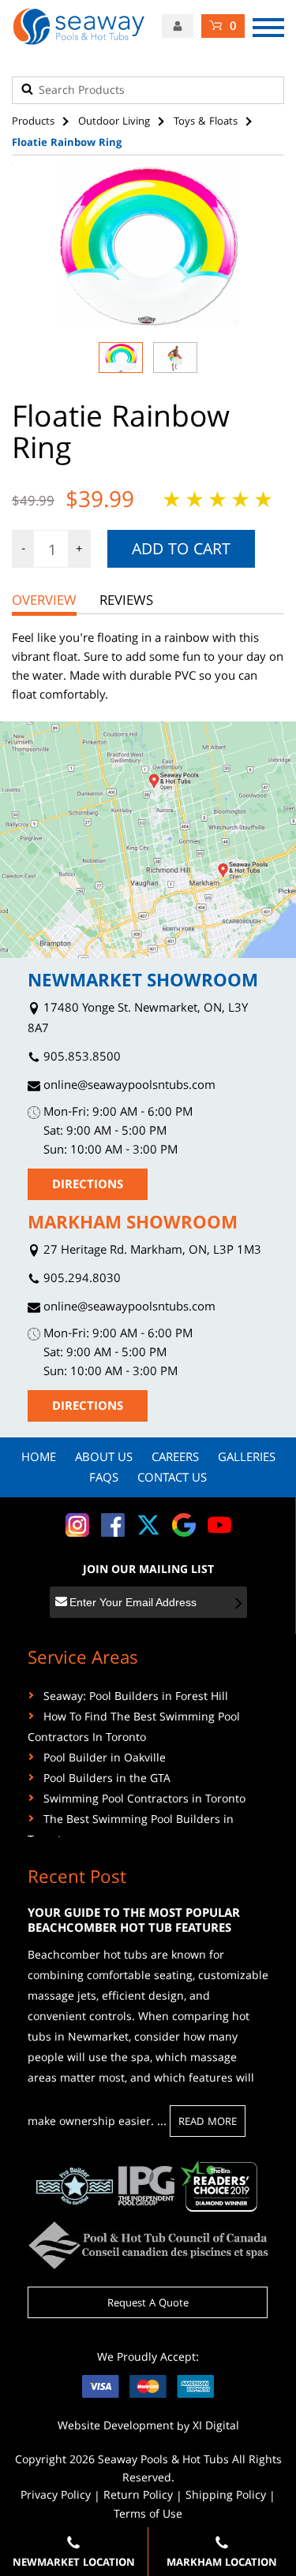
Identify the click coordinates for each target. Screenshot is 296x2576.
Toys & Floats (206, 122)
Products (33, 122)
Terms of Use (148, 2515)
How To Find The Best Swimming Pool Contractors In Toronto (134, 1728)
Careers (175, 1459)
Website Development (116, 2427)
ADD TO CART (181, 551)
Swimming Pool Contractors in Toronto (144, 1800)
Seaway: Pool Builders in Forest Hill (136, 1698)
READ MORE (208, 2123)
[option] (148, 245)
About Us (104, 1459)
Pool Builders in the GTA (107, 1780)
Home (39, 1459)
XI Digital (216, 2427)
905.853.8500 (81, 1059)
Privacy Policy (56, 2496)
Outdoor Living (114, 122)
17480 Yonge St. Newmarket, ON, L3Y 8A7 (138, 1020)
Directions (88, 1186)
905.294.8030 (81, 1280)
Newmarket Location (74, 2563)
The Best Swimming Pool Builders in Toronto (131, 1831)
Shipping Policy (226, 2496)
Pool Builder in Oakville (105, 1759)
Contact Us (172, 1479)
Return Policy (138, 2496)
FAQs (104, 1479)
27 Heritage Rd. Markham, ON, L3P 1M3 (151, 1252)
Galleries (247, 1459)
